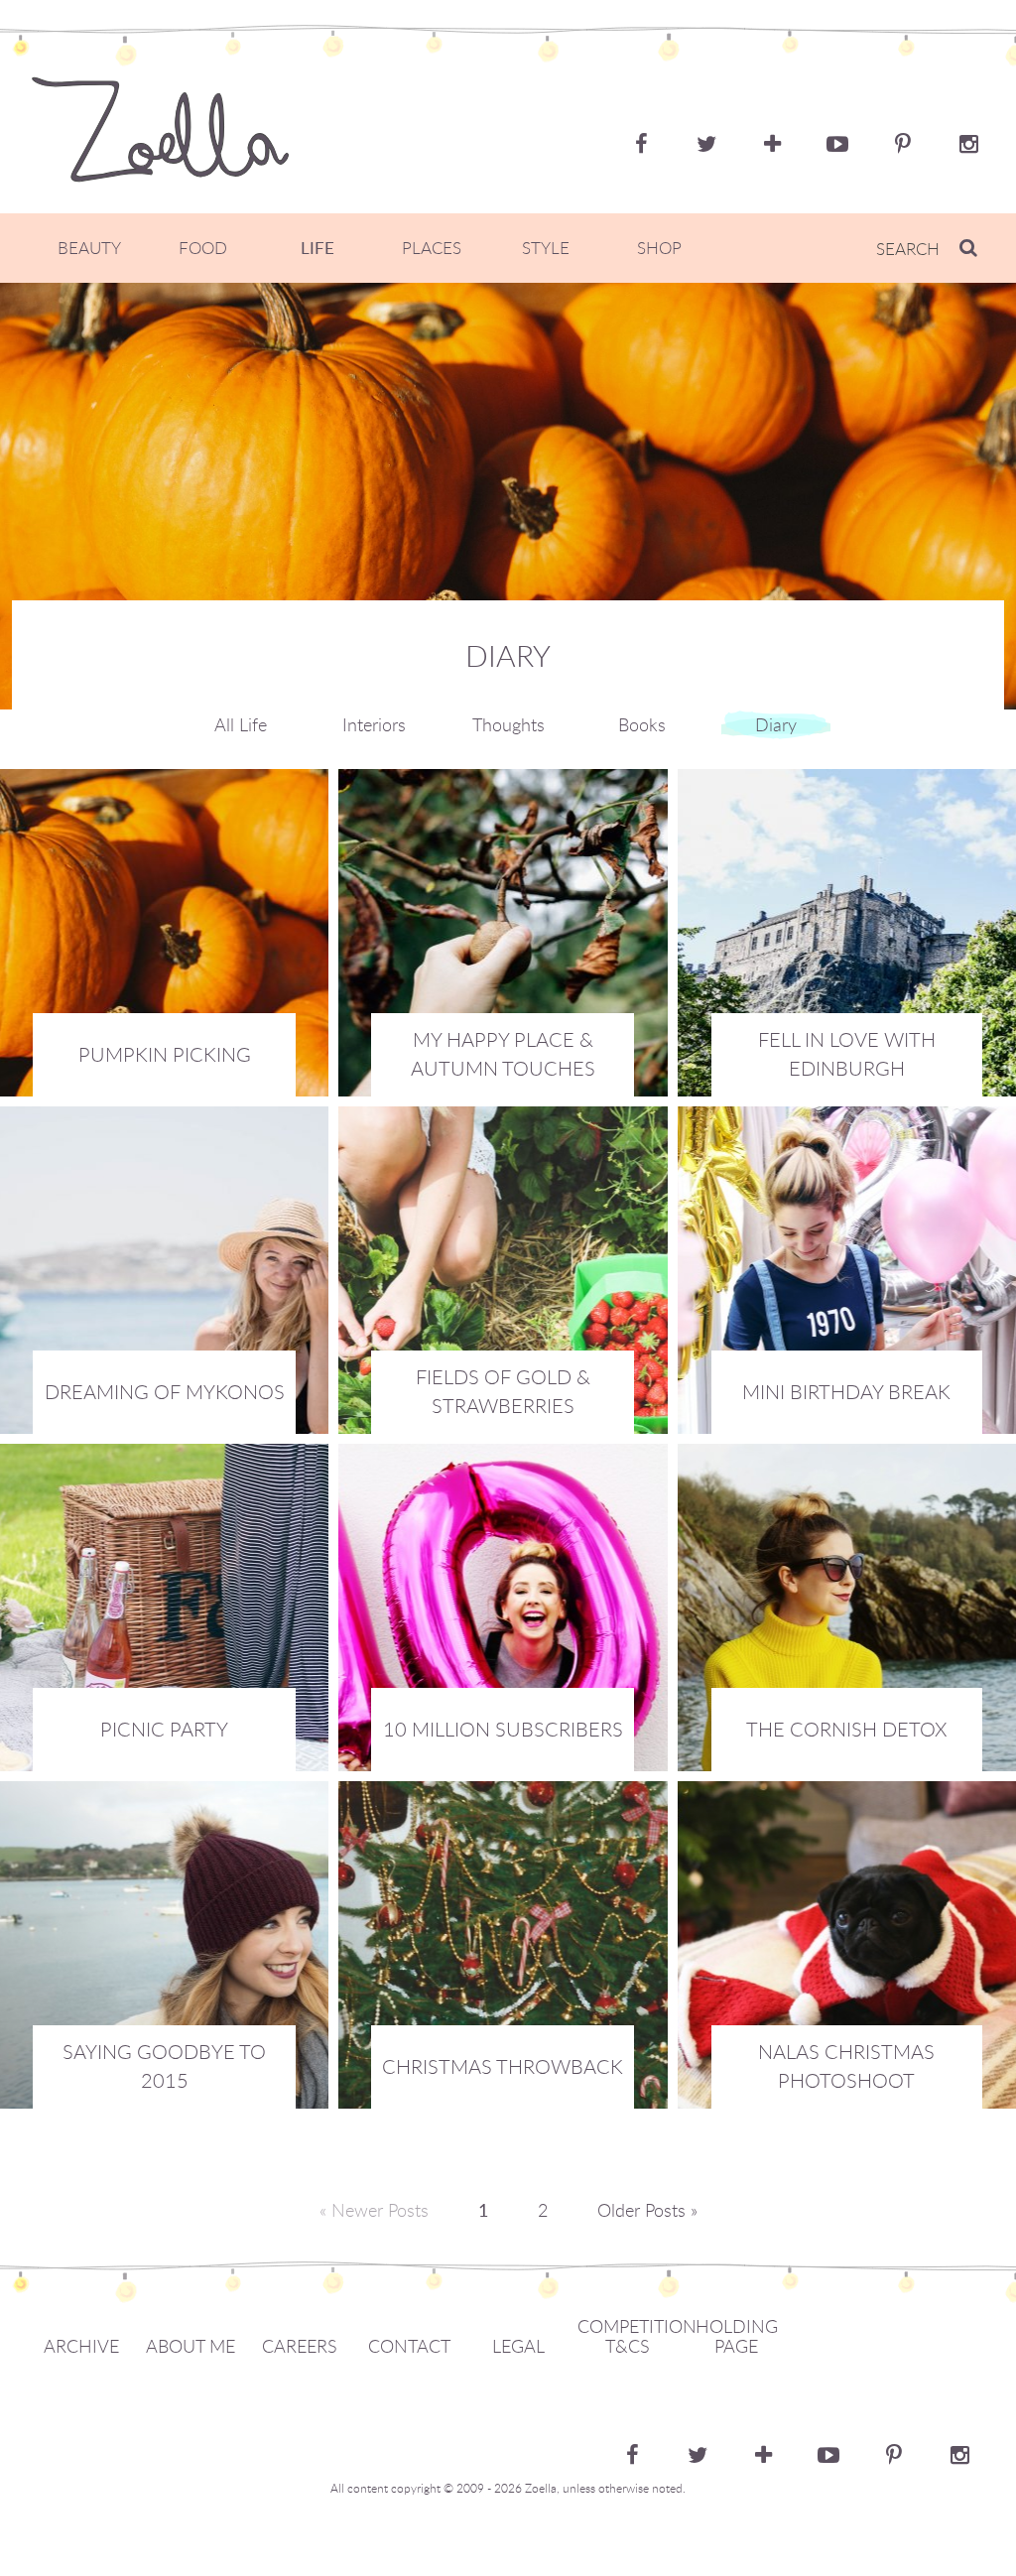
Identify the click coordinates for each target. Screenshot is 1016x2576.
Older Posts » (647, 2210)
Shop (659, 248)
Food (203, 248)
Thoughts (508, 724)
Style (546, 248)
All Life (241, 724)
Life (317, 248)
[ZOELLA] (160, 129)
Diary (776, 724)
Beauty (89, 248)
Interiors (374, 724)
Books (642, 724)
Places (432, 248)
